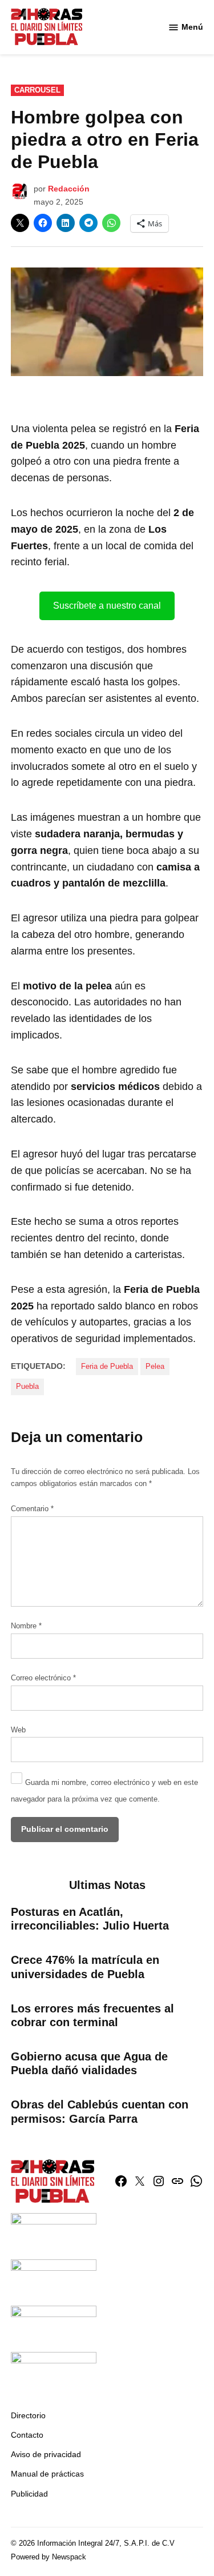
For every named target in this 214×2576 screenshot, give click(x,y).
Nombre (26, 1626)
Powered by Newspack (49, 2557)
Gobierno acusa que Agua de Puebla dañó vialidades (89, 2063)
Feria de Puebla (107, 1367)
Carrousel (37, 90)
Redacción (69, 189)
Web (18, 1730)
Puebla (27, 1387)
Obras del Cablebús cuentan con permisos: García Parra (100, 2111)
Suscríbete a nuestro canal (107, 606)
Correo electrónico (43, 1678)
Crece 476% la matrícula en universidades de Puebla (85, 1967)
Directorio (28, 2415)
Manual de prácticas (47, 2474)
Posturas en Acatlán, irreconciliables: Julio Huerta (90, 1919)
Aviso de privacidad (46, 2454)
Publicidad (29, 2494)
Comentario (32, 1509)
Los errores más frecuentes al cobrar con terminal (92, 2015)
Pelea (155, 1367)
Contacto (27, 2435)
